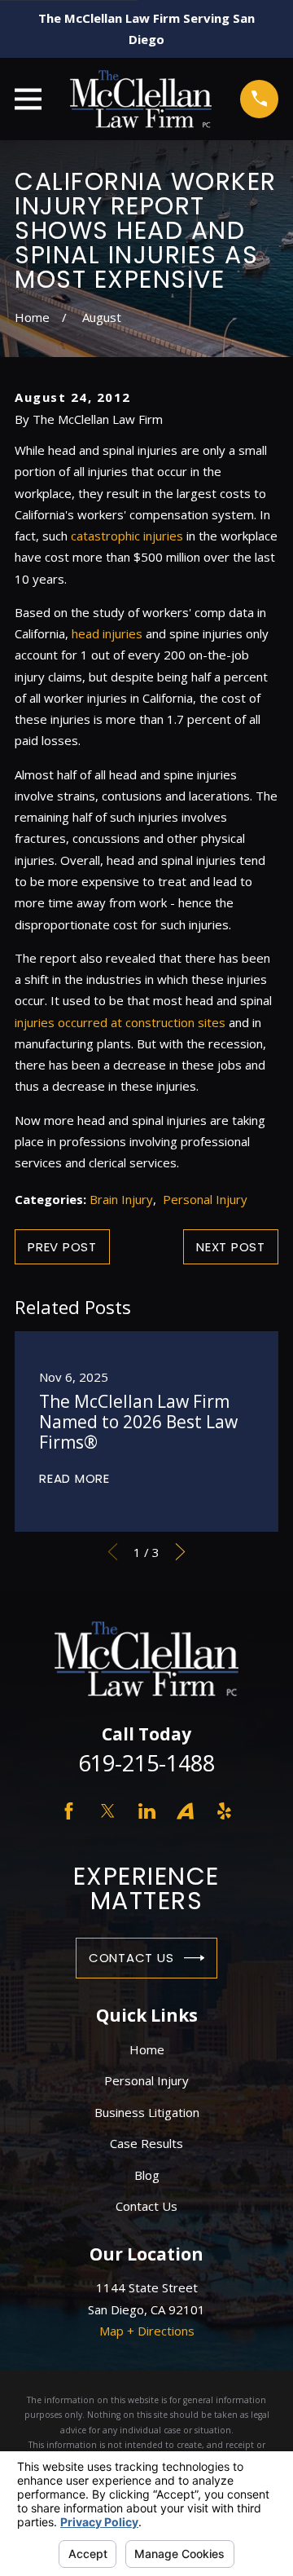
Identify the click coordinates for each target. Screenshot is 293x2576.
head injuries (107, 633)
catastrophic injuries (127, 536)
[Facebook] (69, 1811)
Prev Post (62, 1247)
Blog (147, 2175)
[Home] (141, 99)
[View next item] (180, 1552)
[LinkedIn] (147, 1811)
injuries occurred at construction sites (120, 1022)
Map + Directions (147, 2331)
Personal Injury (205, 1199)
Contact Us (131, 1958)
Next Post (231, 1247)
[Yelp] (224, 1811)
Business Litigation (147, 2112)
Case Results (146, 2143)
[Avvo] (185, 1811)
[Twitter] (108, 1811)
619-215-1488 (146, 1763)
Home (147, 2049)
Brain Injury (121, 1199)
